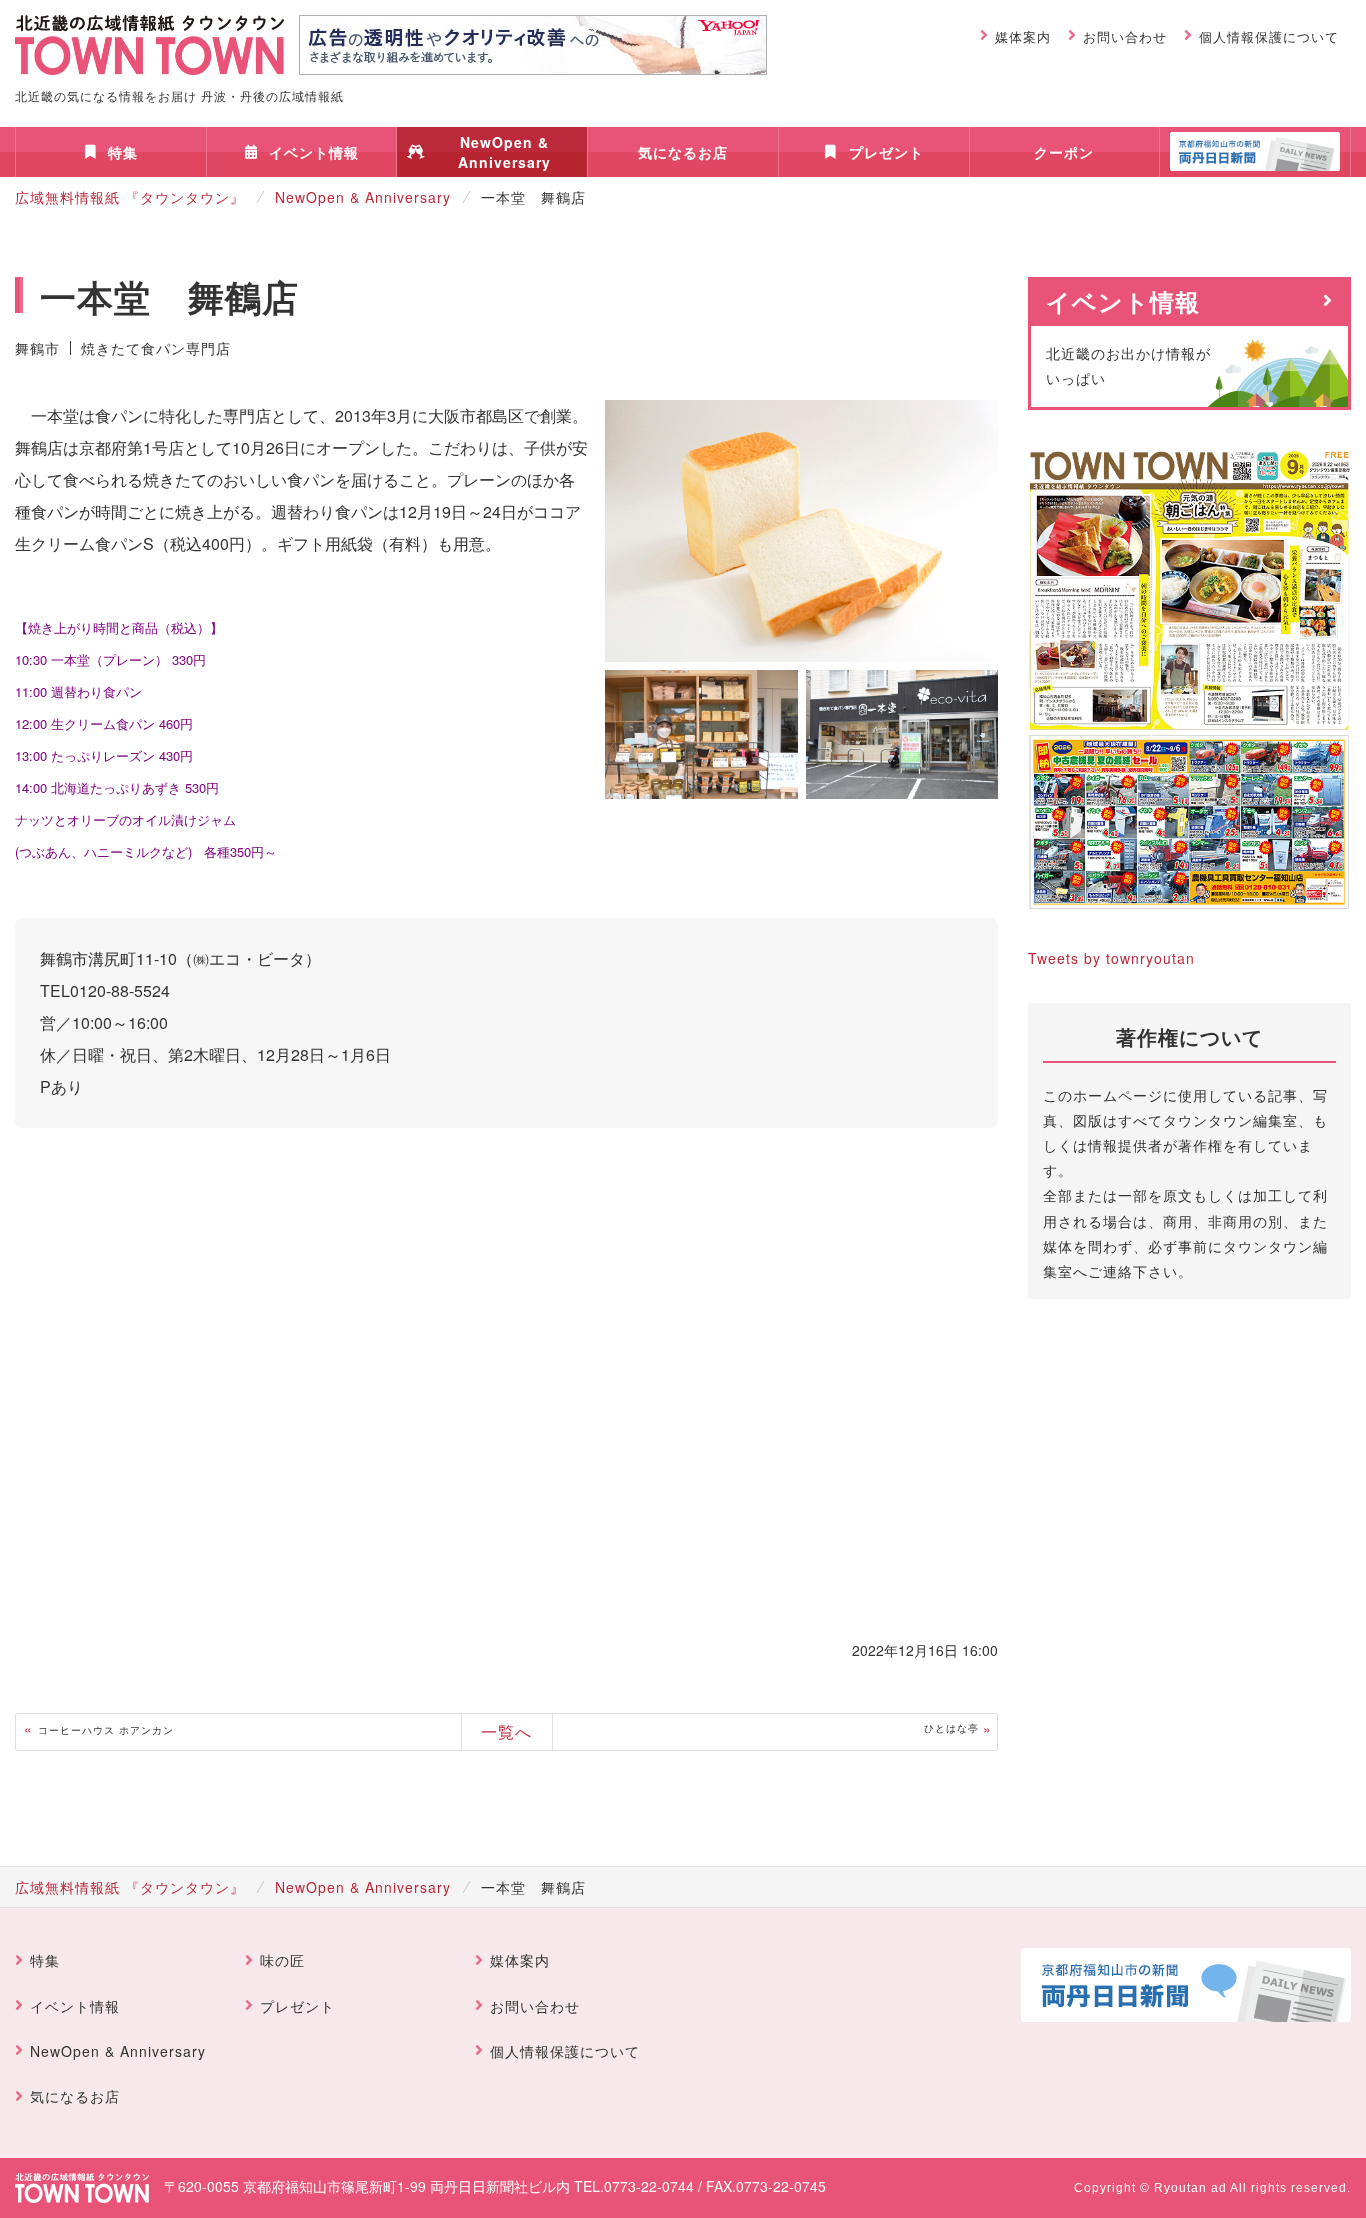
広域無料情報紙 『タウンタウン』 (130, 197)
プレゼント (886, 152)
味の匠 (282, 1960)
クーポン (1064, 152)
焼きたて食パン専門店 (156, 348)
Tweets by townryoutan (1111, 958)
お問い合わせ (1125, 36)
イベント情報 (314, 152)
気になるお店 (683, 152)
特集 (123, 152)
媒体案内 (1023, 36)
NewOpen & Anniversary (504, 152)
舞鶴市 (37, 348)
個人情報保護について (1269, 36)
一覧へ (506, 1731)
